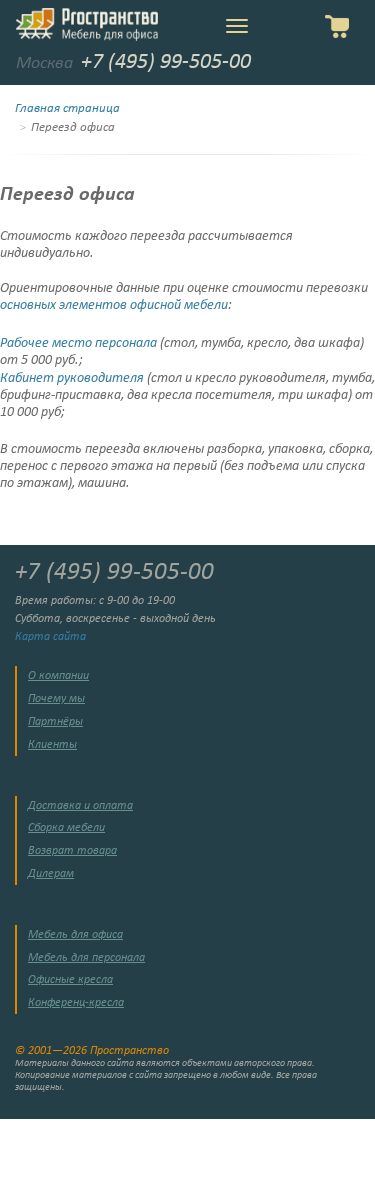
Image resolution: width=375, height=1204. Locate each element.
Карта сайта (50, 637)
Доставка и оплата (80, 806)
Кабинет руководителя (72, 378)
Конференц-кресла (76, 1003)
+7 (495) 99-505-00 (166, 62)
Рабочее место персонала (78, 343)
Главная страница (67, 109)
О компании (58, 676)
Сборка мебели (66, 828)
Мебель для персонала (86, 958)
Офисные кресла (70, 980)
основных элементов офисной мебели (114, 305)
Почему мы (56, 699)
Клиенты (52, 745)
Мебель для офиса (75, 935)
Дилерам (51, 874)
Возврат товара (72, 851)
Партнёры (55, 722)
